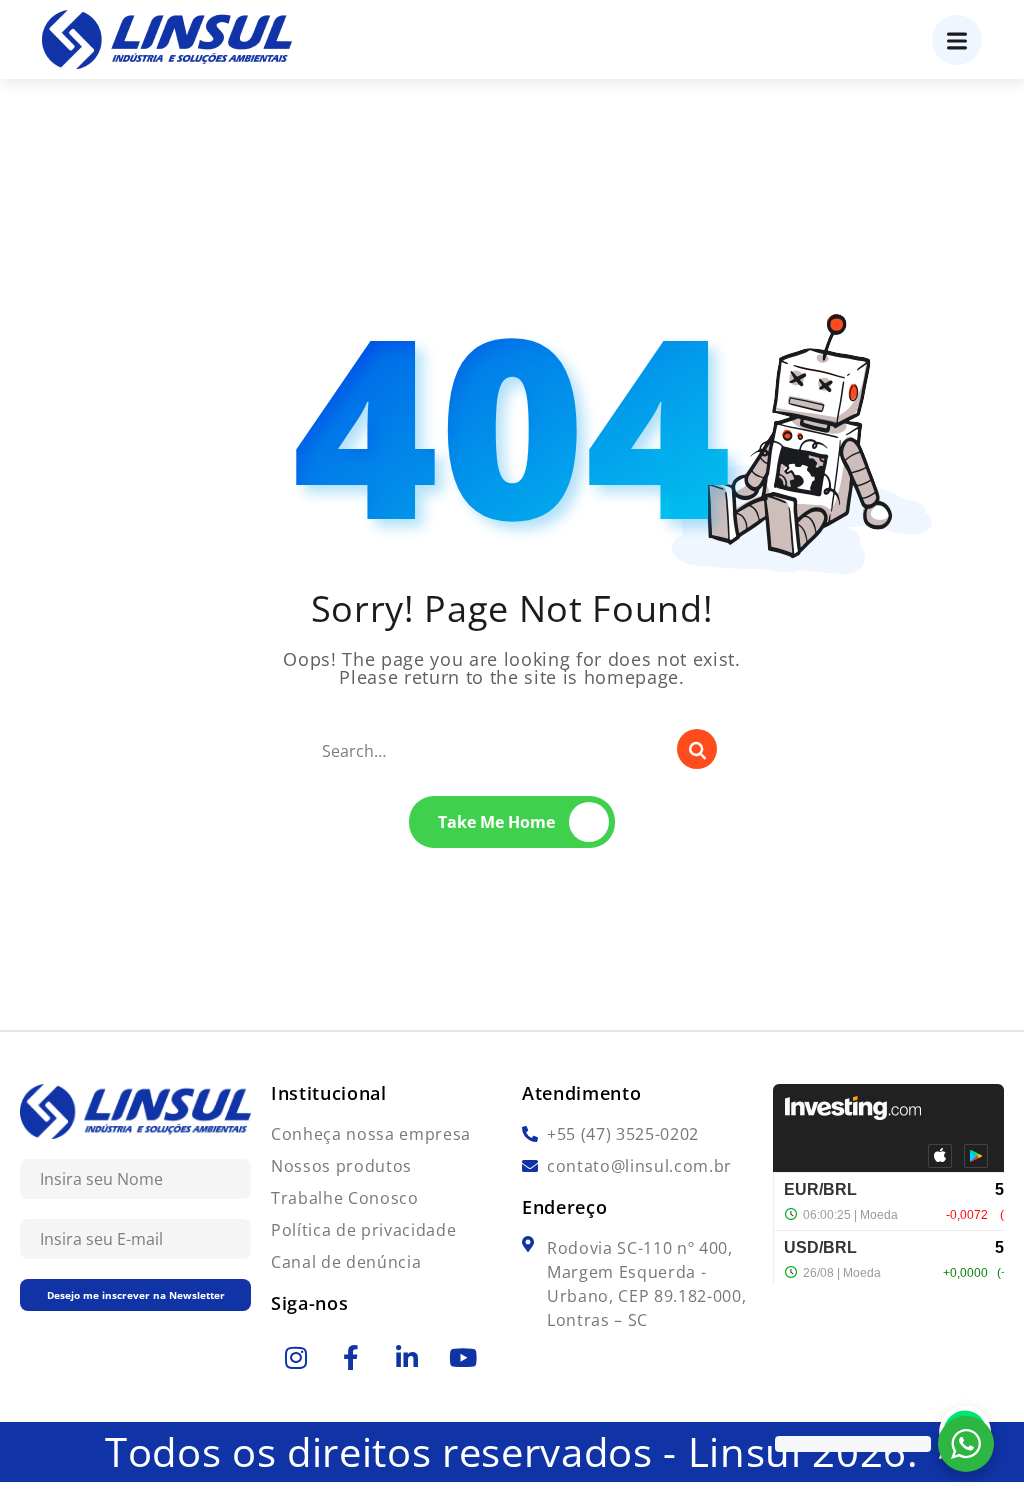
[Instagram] (296, 1357)
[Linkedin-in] (407, 1357)
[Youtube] (463, 1357)
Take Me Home (496, 822)
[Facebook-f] (352, 1357)
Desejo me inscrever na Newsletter (136, 1295)
